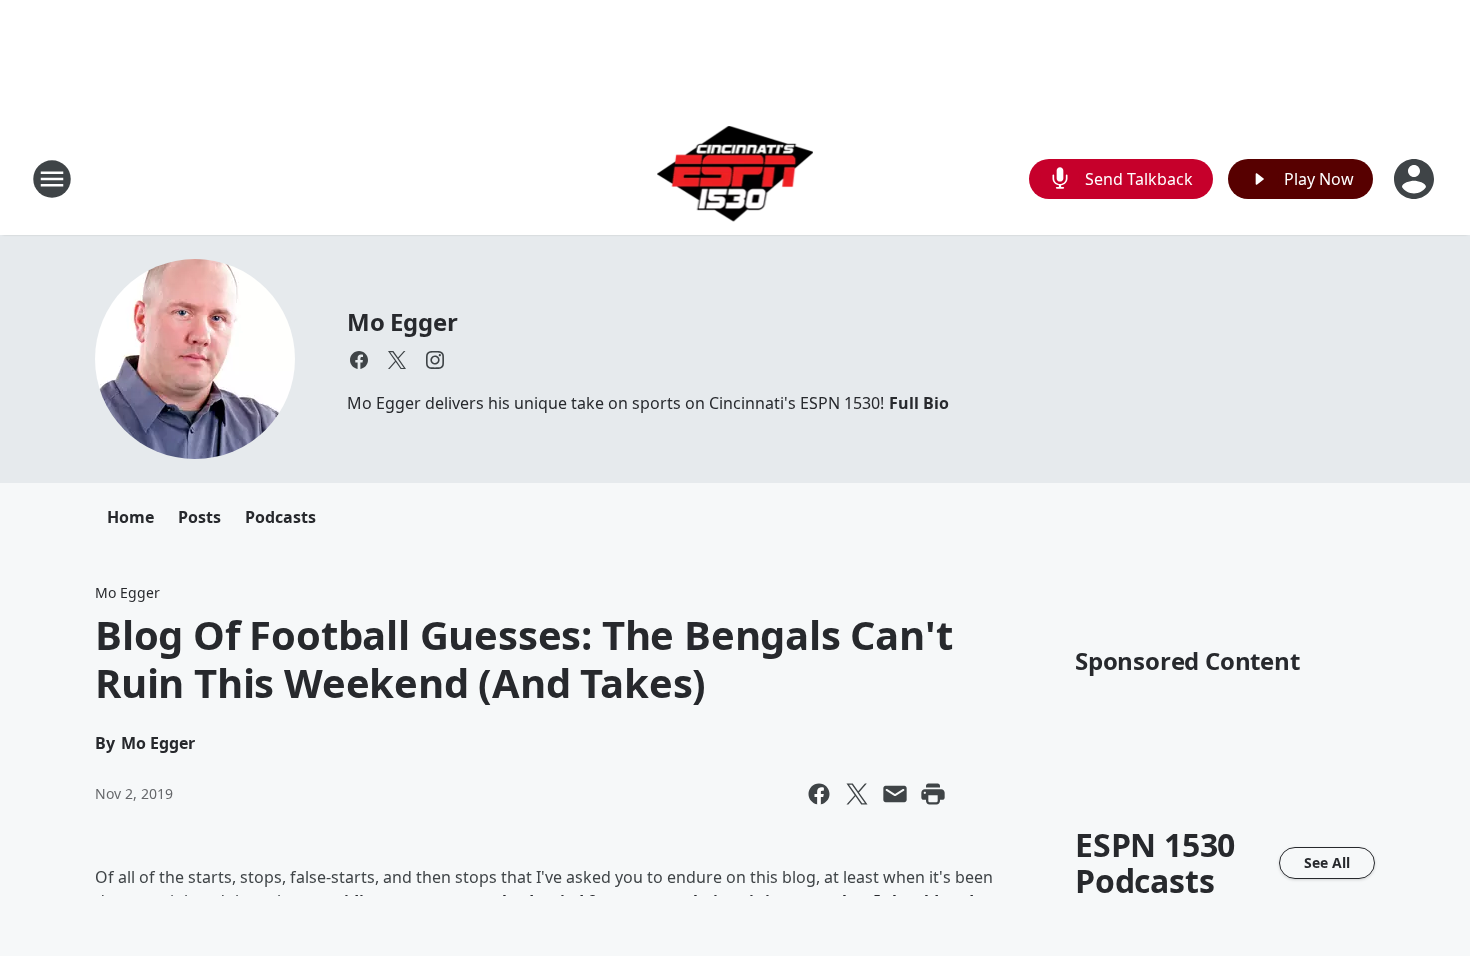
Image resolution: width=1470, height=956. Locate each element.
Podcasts (280, 517)
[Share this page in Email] (895, 794)
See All (1327, 862)
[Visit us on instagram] (435, 360)
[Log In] (1416, 179)
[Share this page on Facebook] (819, 794)
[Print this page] (933, 794)
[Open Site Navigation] (52, 179)
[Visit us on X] (397, 360)
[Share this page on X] (857, 794)
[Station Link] (735, 178)
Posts (199, 517)
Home (130, 517)
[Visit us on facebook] (359, 360)
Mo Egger (402, 321)
